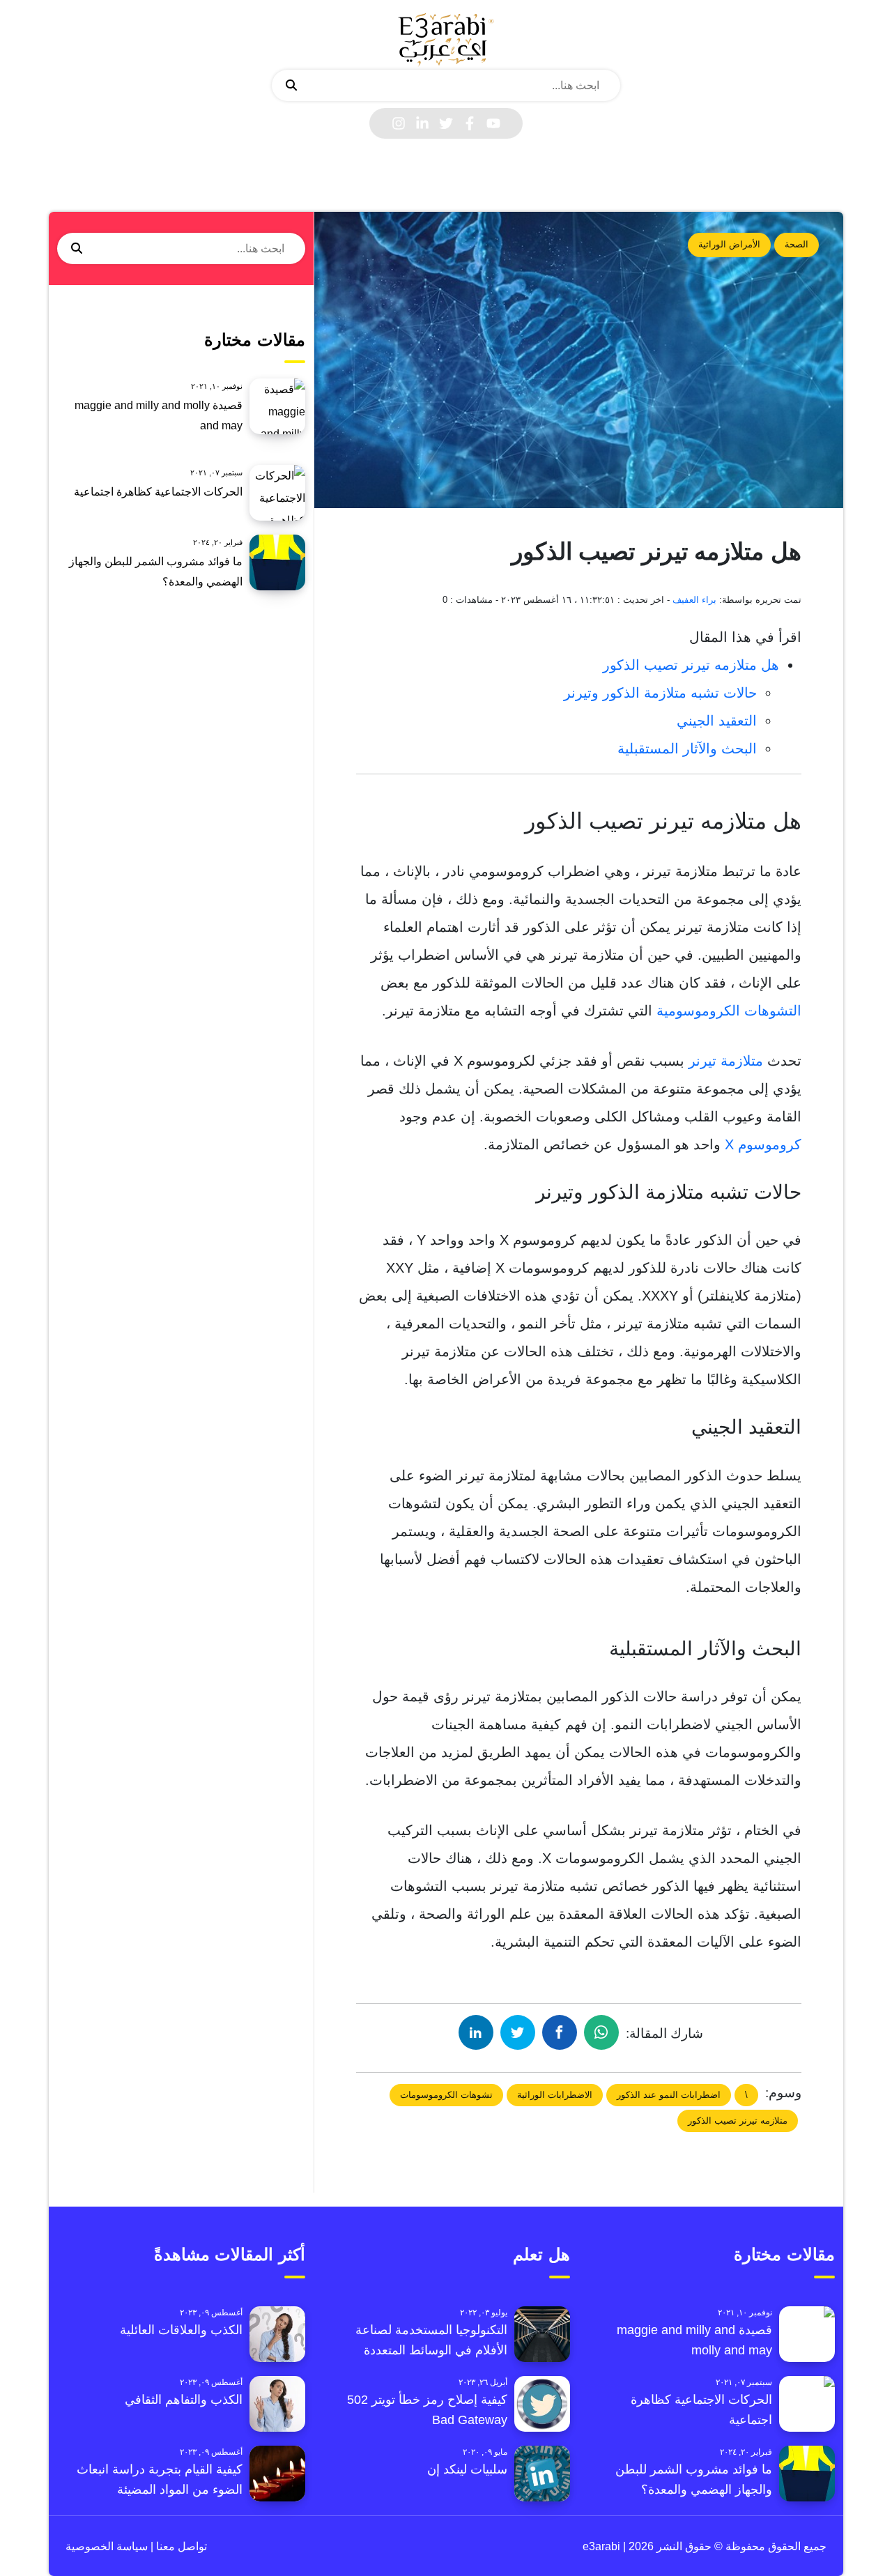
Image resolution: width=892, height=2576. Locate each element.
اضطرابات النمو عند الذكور (669, 2095)
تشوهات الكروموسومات (446, 2095)
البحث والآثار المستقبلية (687, 749)
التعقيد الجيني (717, 721)
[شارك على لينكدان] (476, 2032)
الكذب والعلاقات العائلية (181, 2330)
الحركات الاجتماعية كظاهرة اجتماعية (158, 492)
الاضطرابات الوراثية (555, 2095)
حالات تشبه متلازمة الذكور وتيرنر (660, 693)
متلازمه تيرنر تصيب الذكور (738, 2121)
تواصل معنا (180, 2546)
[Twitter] (446, 123)
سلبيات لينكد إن (467, 2469)
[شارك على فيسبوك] (560, 2032)
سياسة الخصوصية (107, 2546)
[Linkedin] (422, 123)
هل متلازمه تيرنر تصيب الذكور (691, 665)
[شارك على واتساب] (601, 2032)
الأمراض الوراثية (729, 244)
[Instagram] (399, 123)
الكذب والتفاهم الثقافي (184, 2400)
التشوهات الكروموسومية (729, 1011)
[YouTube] (493, 123)
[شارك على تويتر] (518, 2032)
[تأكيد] (291, 86)
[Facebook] (470, 123)
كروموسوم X (763, 1144)
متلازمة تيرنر (726, 1061)
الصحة (797, 244)
